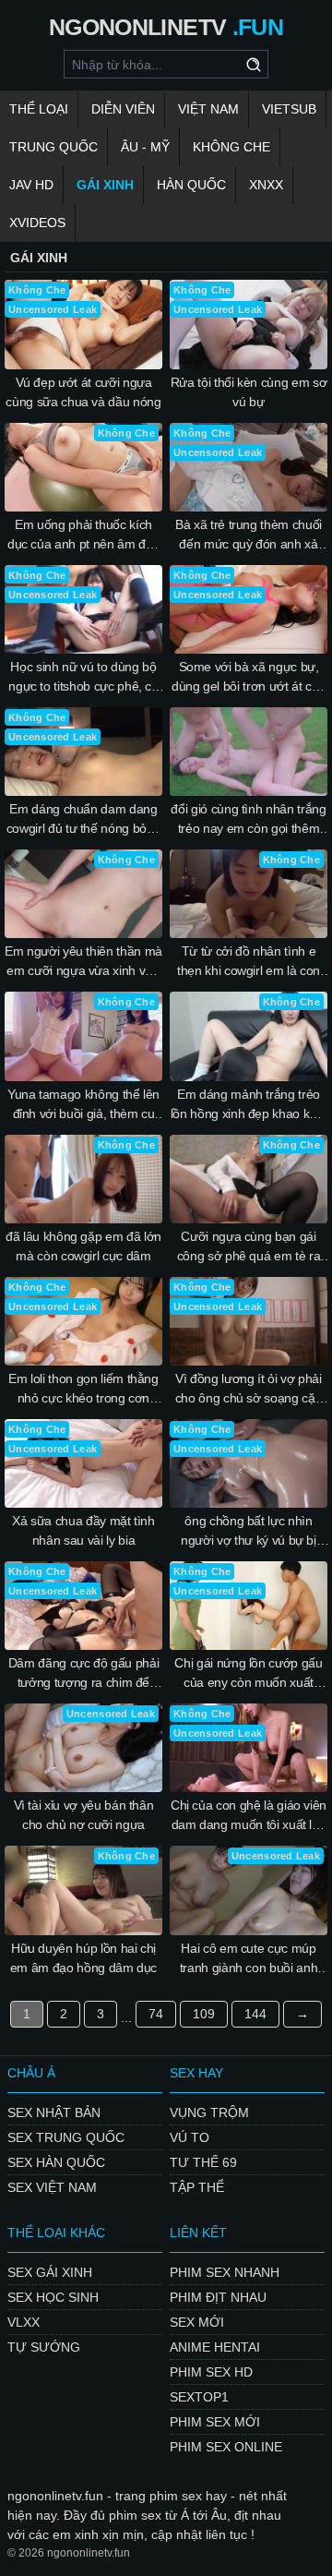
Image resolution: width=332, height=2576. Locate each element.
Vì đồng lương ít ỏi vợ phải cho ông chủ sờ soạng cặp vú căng (249, 1390)
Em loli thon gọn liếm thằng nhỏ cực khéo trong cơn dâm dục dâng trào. (83, 1390)
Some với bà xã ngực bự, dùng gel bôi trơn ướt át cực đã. (249, 678)
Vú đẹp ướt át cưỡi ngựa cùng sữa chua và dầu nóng (83, 392)
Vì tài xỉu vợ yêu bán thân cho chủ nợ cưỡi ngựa (84, 1815)
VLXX (24, 2322)
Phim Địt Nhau (218, 2297)
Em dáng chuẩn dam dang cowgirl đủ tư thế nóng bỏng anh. (84, 820)
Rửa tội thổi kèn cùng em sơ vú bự (249, 392)
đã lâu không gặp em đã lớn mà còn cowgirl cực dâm (83, 1246)
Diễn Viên (123, 109)
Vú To (190, 2137)
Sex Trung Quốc (66, 2137)
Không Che (231, 147)
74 (156, 2014)
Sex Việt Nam (52, 2187)
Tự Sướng (44, 2347)
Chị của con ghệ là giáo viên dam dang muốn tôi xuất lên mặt (249, 1816)
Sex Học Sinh (53, 2297)
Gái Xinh (105, 185)
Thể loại (39, 109)
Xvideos (37, 223)
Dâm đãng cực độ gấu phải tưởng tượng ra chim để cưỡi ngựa (84, 1674)
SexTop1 (199, 2397)
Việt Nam (208, 109)
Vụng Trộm (209, 2113)
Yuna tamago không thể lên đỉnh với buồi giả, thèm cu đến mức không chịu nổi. (83, 1105)
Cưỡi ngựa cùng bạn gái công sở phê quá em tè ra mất (249, 1247)
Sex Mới (197, 2322)
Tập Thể (197, 2187)
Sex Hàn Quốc (56, 2162)
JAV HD (31, 185)
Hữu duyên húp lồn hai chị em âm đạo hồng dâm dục (83, 1958)
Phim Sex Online (226, 2447)
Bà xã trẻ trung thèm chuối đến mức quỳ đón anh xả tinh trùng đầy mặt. (249, 536)
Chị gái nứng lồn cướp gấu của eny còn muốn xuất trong (248, 1674)
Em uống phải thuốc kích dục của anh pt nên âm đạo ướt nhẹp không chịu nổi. (83, 536)
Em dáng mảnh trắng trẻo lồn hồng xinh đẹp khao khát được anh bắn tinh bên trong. (249, 1105)
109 (204, 2014)
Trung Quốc (53, 147)
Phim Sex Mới (215, 2422)
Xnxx (266, 185)
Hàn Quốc (191, 185)
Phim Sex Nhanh (225, 2272)
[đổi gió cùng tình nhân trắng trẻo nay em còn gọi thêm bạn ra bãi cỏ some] (249, 752)
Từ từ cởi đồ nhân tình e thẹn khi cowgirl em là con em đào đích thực (249, 962)
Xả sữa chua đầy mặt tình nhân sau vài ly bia (83, 1530)
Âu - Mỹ (145, 147)
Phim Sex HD (211, 2372)
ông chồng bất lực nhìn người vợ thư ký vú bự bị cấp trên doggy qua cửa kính (249, 1532)
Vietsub (289, 109)
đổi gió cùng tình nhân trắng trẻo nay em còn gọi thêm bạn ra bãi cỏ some (248, 820)
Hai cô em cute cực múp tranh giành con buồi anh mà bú (249, 1959)
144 (255, 2014)
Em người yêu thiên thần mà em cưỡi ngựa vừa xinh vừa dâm (83, 962)
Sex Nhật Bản (54, 2113)
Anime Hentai (215, 2347)
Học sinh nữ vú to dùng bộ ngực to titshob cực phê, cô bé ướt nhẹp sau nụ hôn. (83, 678)
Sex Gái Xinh (50, 2272)
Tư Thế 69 (203, 2162)
